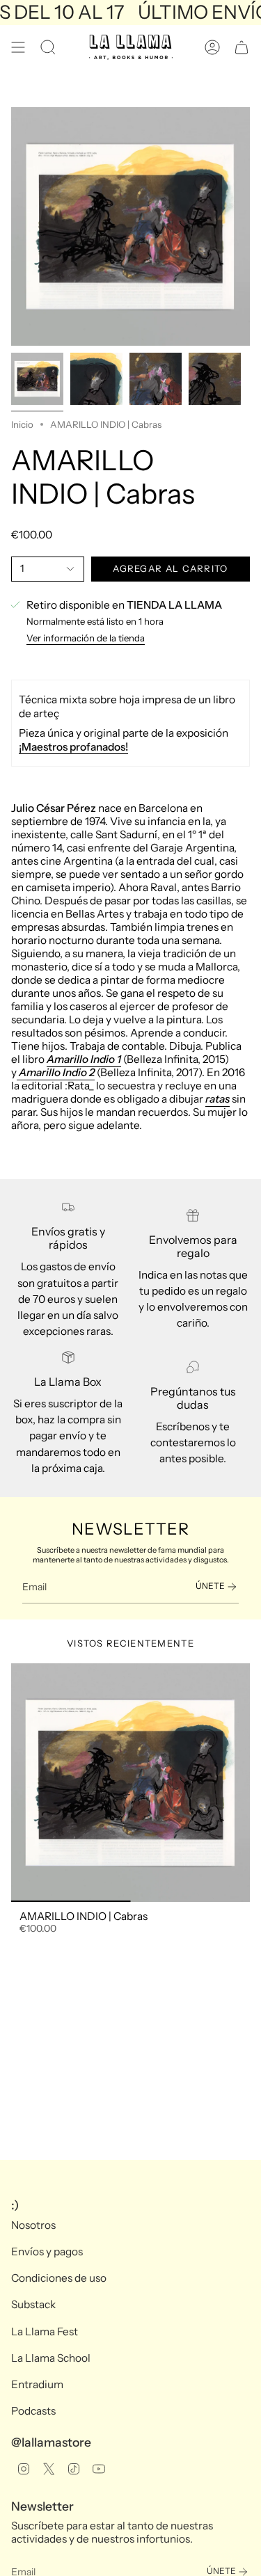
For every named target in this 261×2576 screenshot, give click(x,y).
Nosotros (33, 2225)
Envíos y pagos (47, 2251)
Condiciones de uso (59, 2278)
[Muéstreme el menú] (18, 47)
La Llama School (51, 2358)
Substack (33, 2304)
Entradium (37, 2384)
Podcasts (33, 2411)
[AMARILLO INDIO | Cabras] (130, 1783)
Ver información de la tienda (86, 638)
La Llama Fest (45, 2331)
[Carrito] (242, 47)
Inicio (22, 424)
